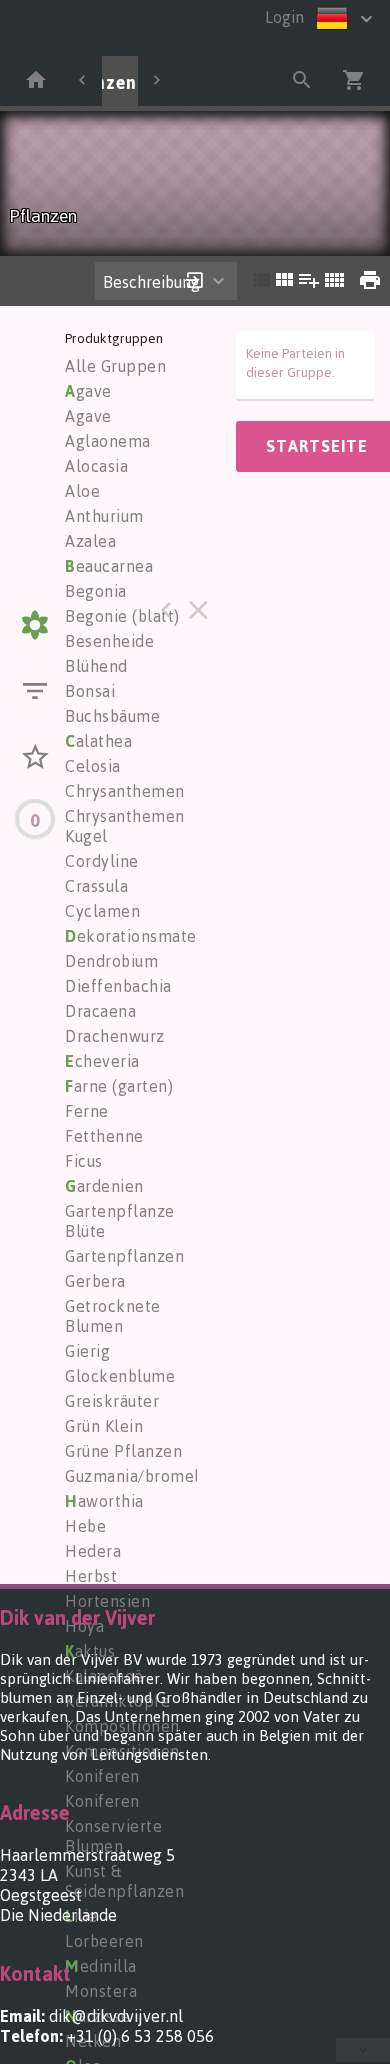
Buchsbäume (112, 716)
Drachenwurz (115, 1036)
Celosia (93, 766)
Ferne (87, 1111)
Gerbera (95, 1281)
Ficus (84, 1161)
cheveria (102, 1061)
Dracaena (100, 1011)
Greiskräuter (112, 1401)
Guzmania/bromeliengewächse (181, 1476)
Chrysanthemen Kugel (125, 826)
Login (284, 17)
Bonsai (90, 691)
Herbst (91, 1576)
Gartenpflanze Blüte (120, 1221)
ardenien (104, 1186)
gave (88, 391)
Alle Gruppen (115, 366)
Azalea (90, 541)
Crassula (96, 886)
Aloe (82, 491)
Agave (88, 416)
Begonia (96, 591)
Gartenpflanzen (124, 1256)
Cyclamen (102, 911)
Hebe (85, 1526)
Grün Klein (104, 1426)
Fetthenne (104, 1136)
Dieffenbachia (118, 986)
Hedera (93, 1551)
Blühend (96, 666)
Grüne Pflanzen (123, 1451)
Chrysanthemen (125, 791)
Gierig (87, 1351)
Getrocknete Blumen (113, 1316)
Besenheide (109, 641)
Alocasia (96, 466)
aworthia (104, 1501)
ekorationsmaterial (143, 936)
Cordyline (102, 861)
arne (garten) (119, 1086)
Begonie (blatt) (122, 616)
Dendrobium (111, 961)
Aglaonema (108, 441)
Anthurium (104, 516)
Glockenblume (120, 1376)
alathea (98, 741)
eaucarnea (109, 566)
